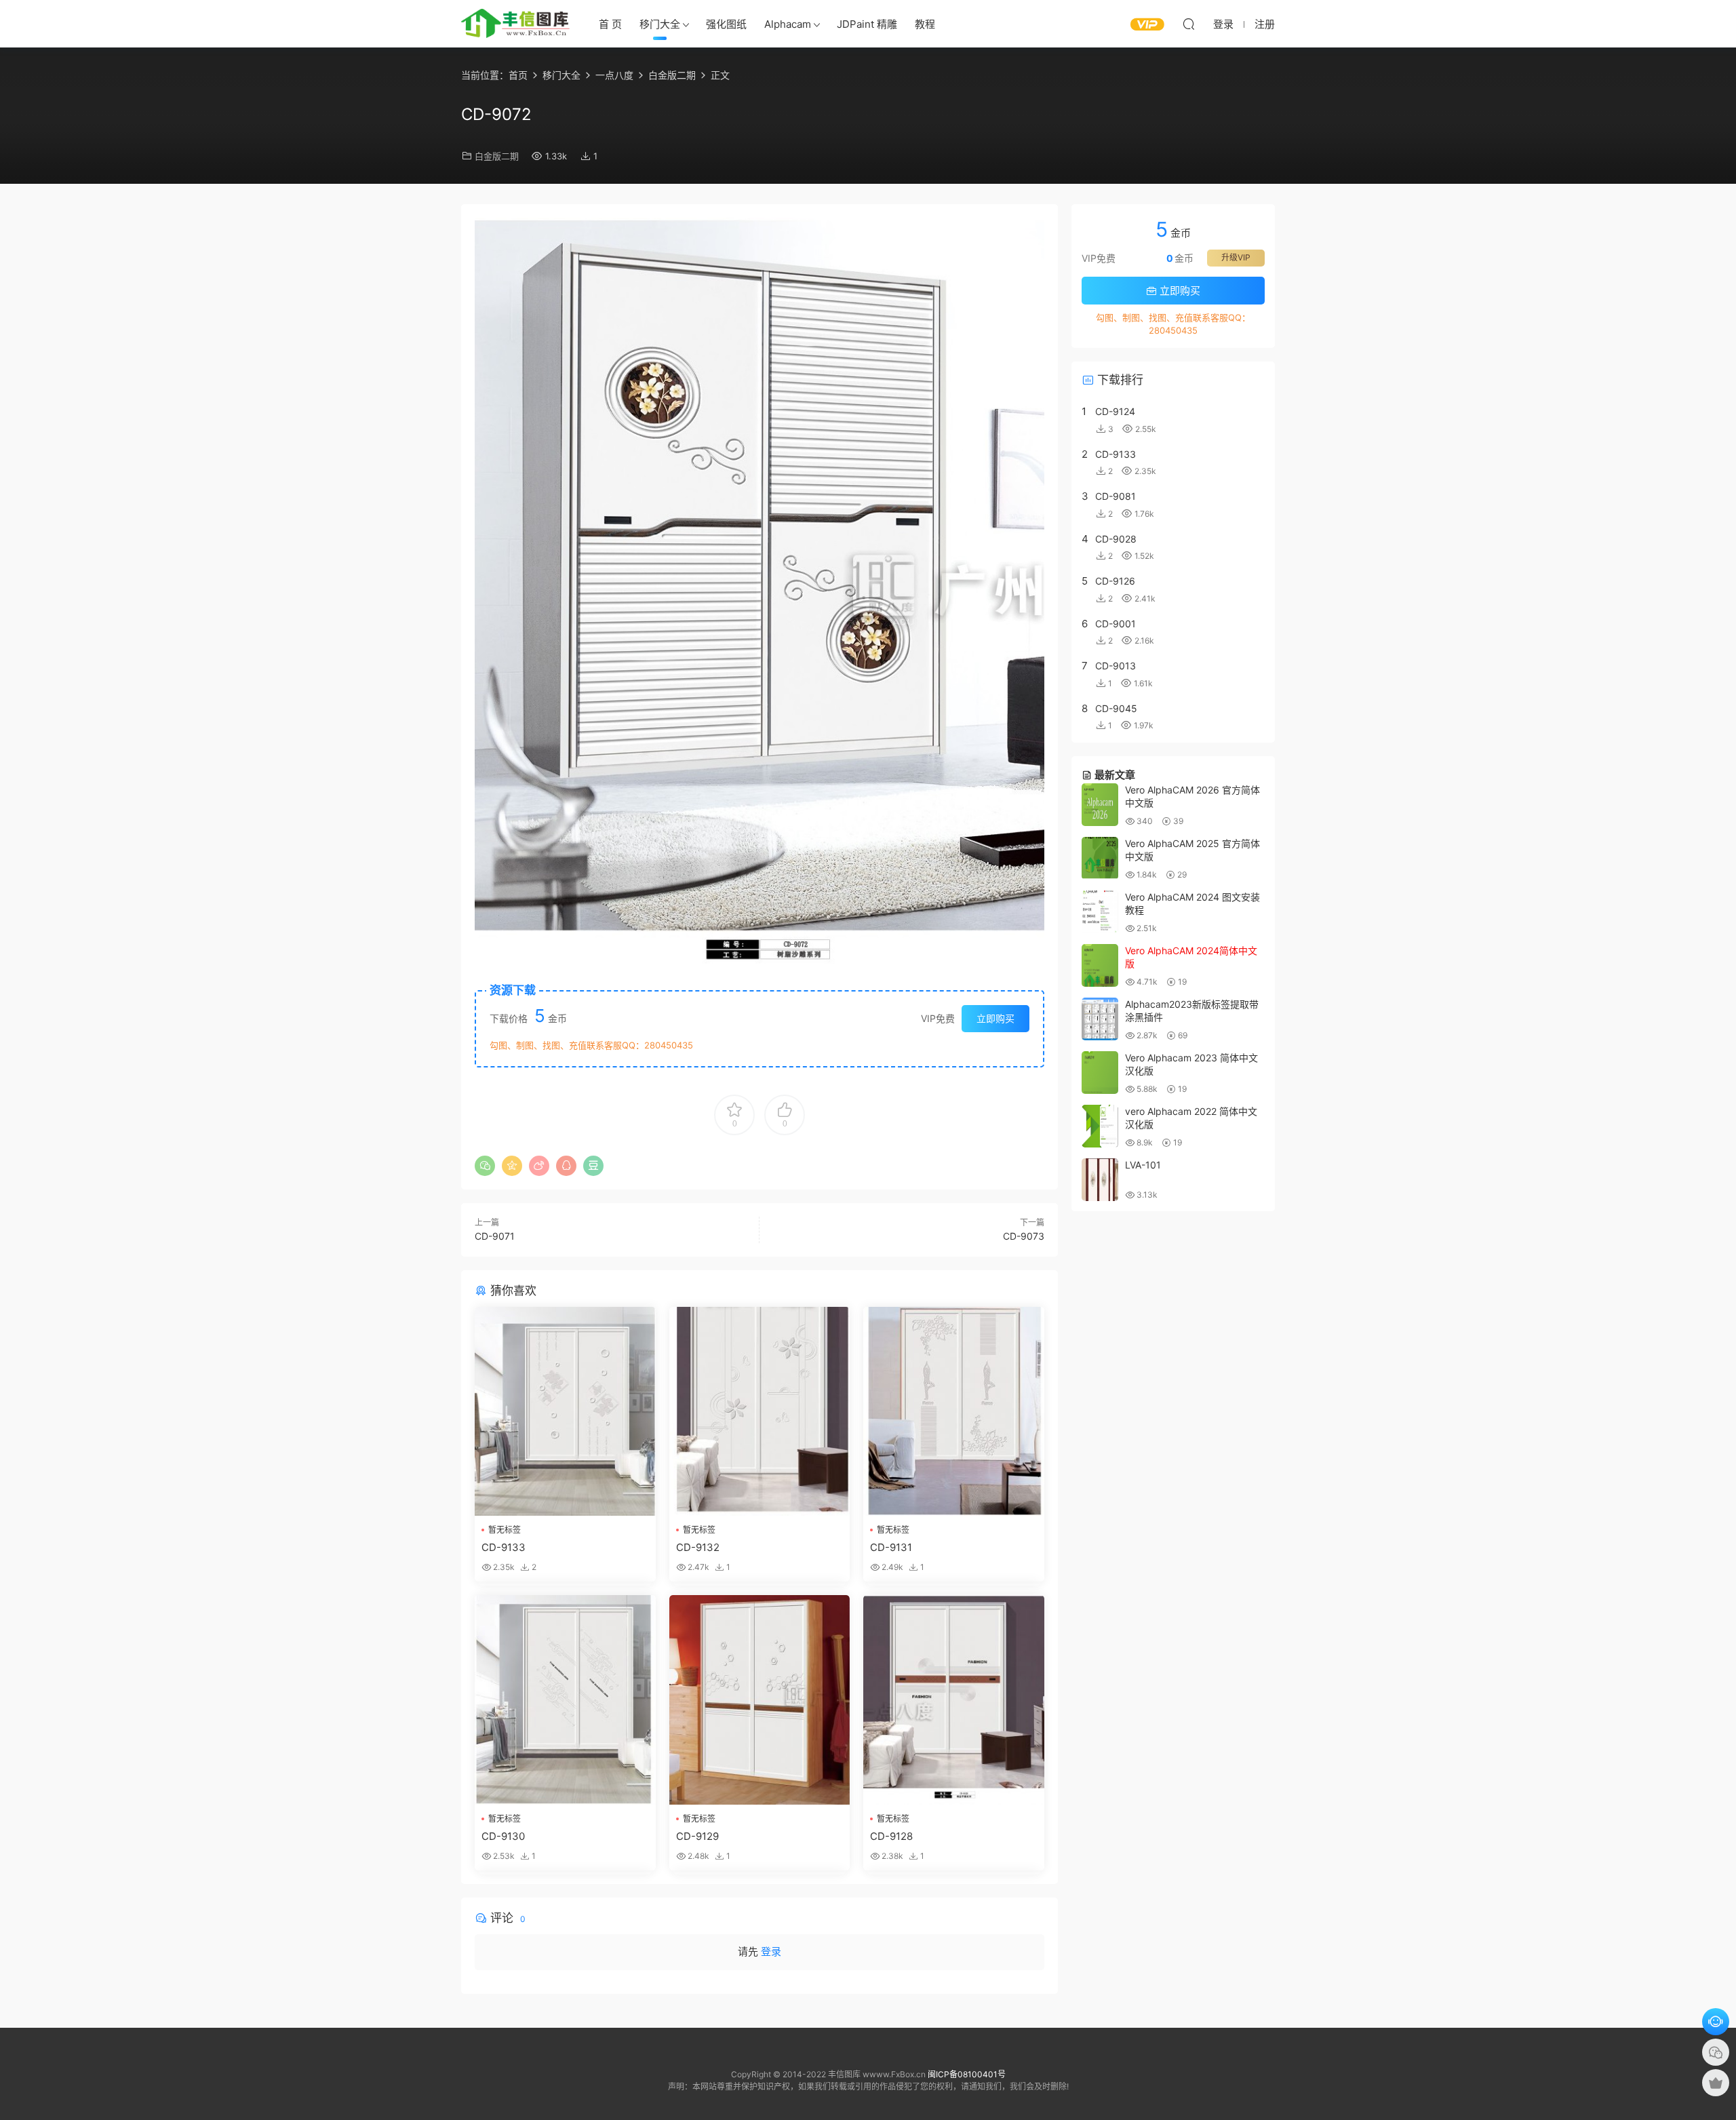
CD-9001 (1116, 624)
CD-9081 (1116, 496)
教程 (925, 24)
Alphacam (788, 24)
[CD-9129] (760, 1700)
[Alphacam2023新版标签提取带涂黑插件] (1100, 1019)
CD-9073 (1024, 1236)
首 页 (610, 24)
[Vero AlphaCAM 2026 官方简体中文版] (1100, 805)
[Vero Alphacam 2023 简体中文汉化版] (1100, 1073)
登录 (771, 1951)
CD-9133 (504, 1547)
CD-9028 (1116, 539)
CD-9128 (891, 1836)
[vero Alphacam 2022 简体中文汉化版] (1100, 1126)
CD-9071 (495, 1236)
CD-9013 (1116, 666)
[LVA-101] (1100, 1180)
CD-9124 (1115, 411)
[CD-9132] (760, 1412)
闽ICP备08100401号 (967, 2074)
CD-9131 (891, 1547)
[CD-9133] (565, 1412)
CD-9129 (697, 1836)
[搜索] (1189, 24)
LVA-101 (1143, 1165)
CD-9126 (1115, 581)
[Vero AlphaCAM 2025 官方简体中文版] (1100, 858)
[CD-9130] (565, 1700)
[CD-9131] (954, 1412)
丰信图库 (515, 24)
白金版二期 (497, 156)
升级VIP (1236, 257)
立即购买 (995, 1018)
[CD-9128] (954, 1700)
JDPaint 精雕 (867, 24)
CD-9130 (503, 1836)
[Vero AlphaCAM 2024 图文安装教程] (1100, 912)
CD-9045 (1116, 708)
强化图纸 (726, 24)
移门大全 (660, 24)
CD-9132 (698, 1547)
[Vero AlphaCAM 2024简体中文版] (1100, 965)
